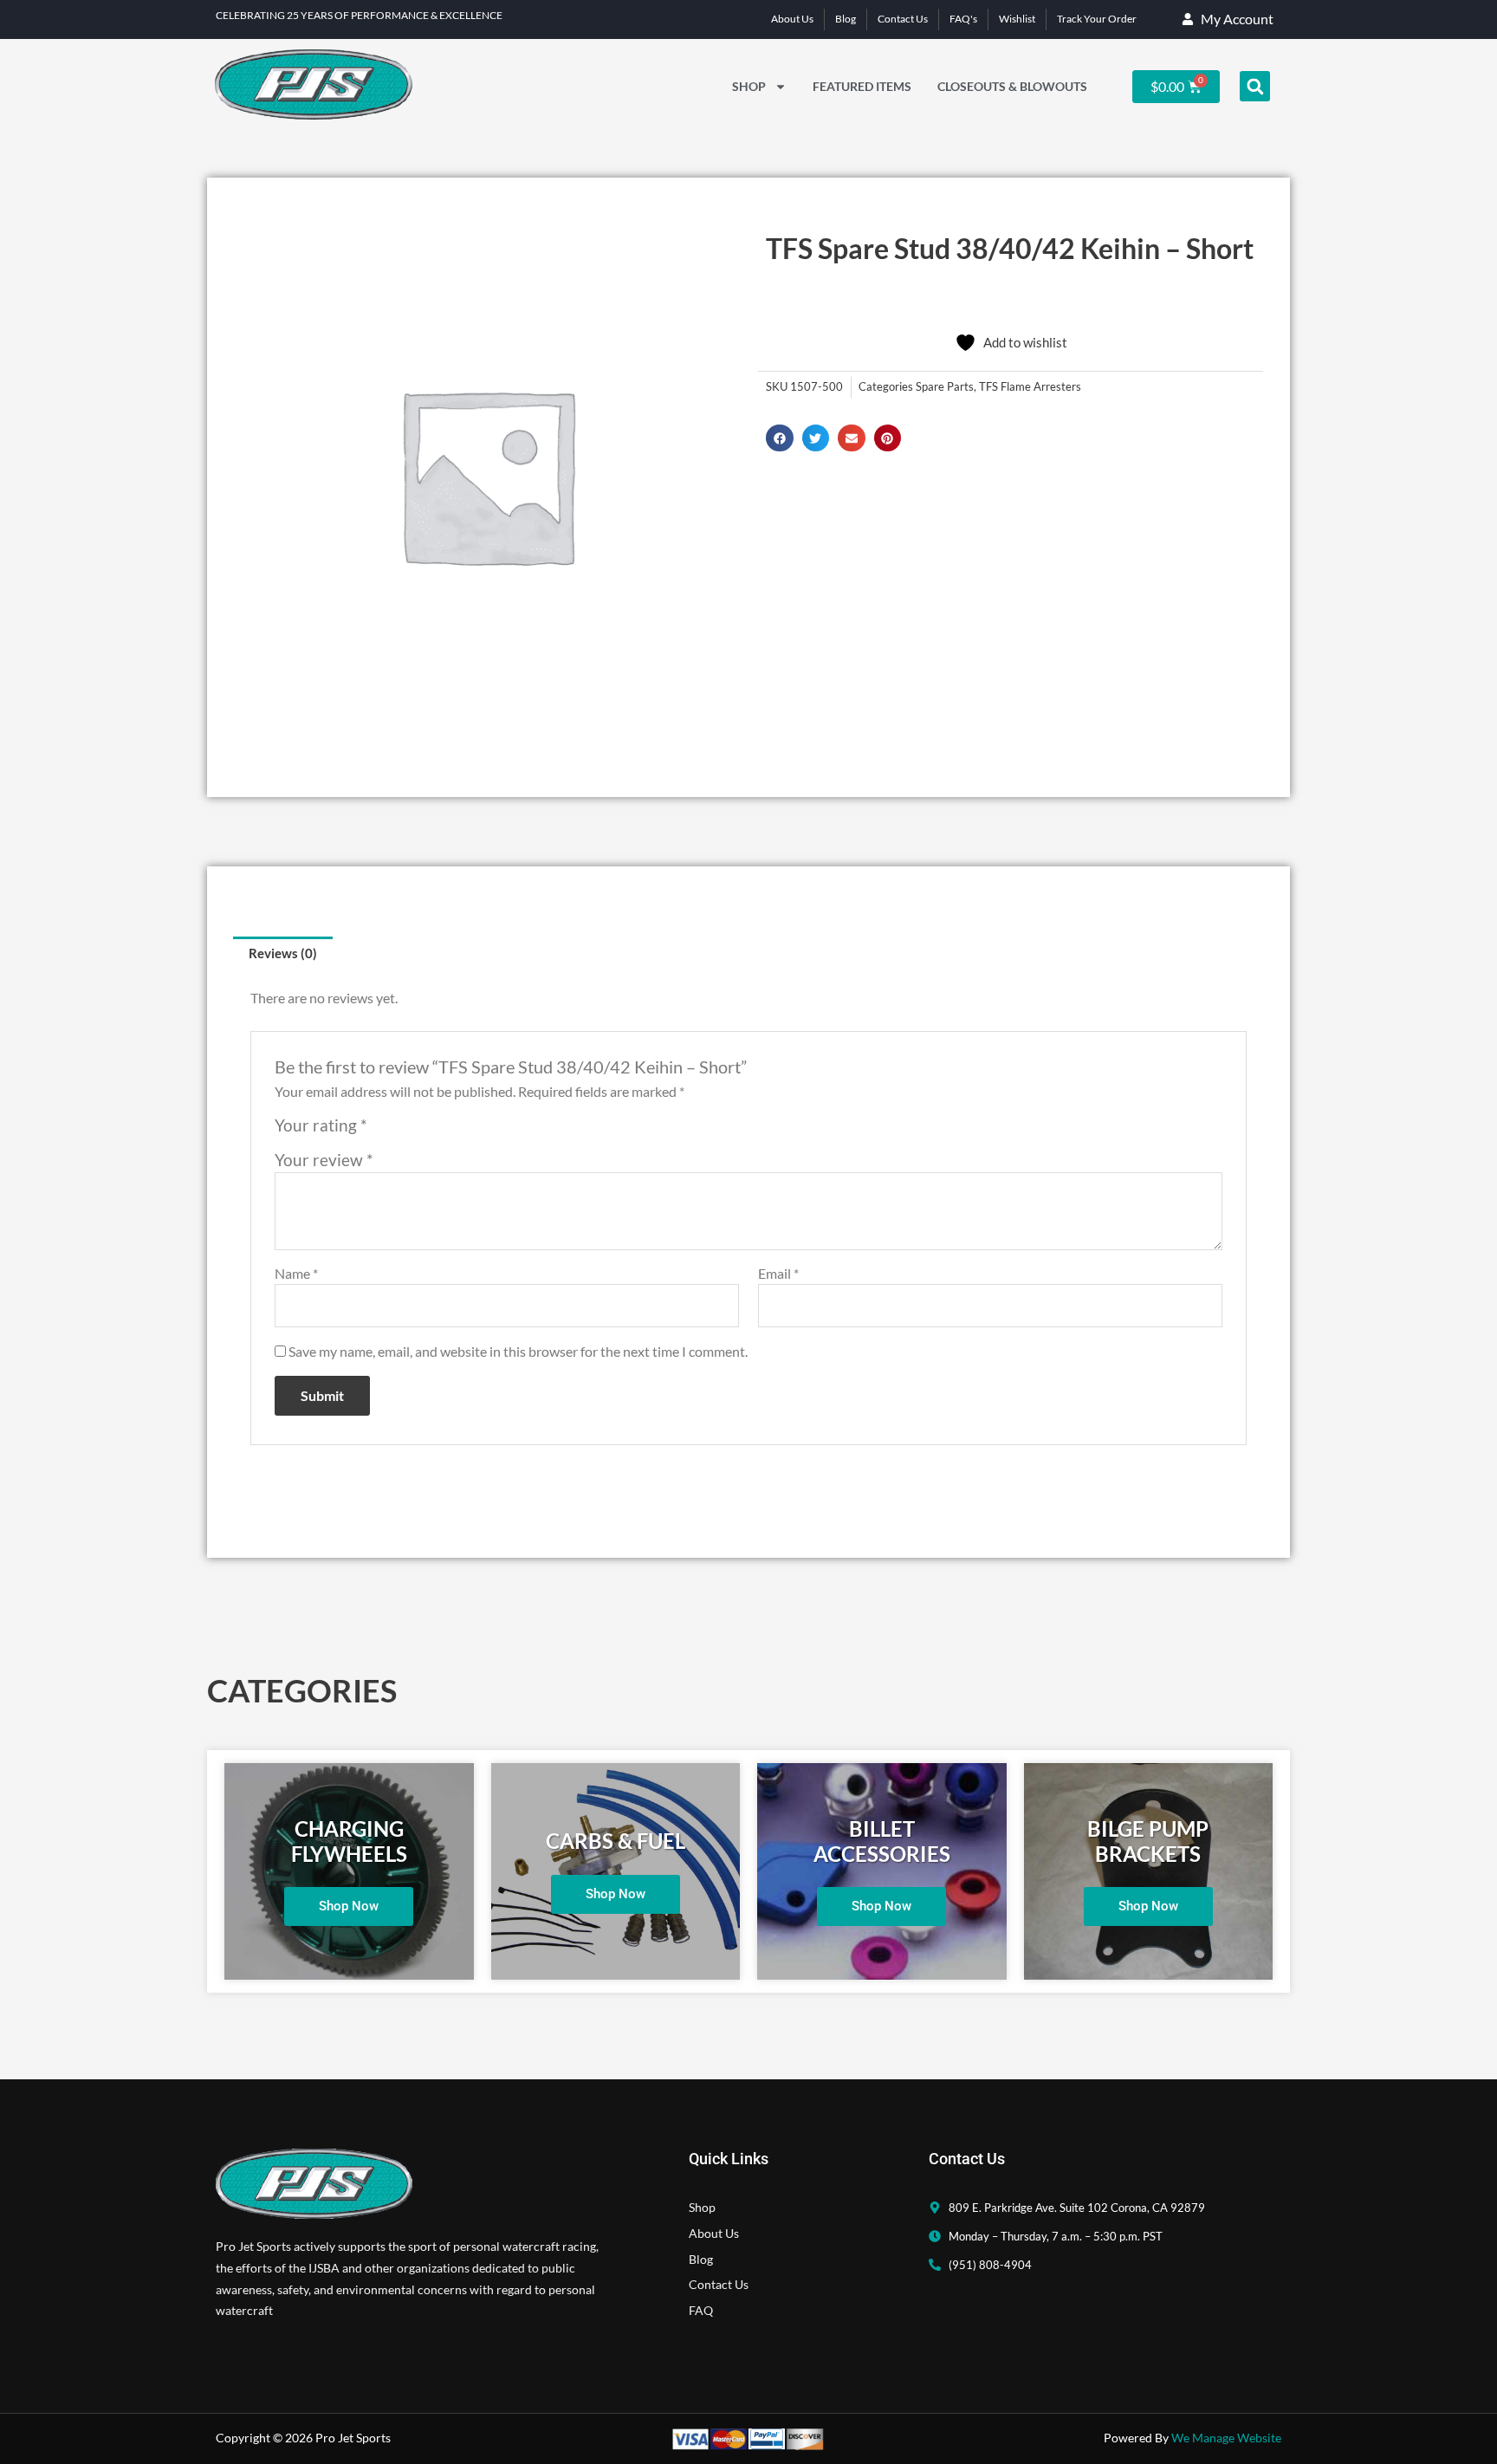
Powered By (1192, 2438)
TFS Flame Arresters (1030, 387)
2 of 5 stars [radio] (403, 1130)
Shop (749, 86)
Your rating (321, 1125)
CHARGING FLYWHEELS (349, 1841)
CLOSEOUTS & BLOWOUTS (1012, 86)
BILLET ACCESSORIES (882, 1841)
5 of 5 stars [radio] (460, 1130)
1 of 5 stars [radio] (383, 1130)
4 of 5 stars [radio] (441, 1130)
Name (296, 1273)
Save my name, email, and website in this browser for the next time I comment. (518, 1351)
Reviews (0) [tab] (283, 953)
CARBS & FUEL (616, 1841)
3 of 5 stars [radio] (422, 1130)
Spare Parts (945, 387)
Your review (324, 1160)
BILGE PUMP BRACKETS (1148, 1841)
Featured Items (862, 86)
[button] (1255, 86)
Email (778, 1273)
